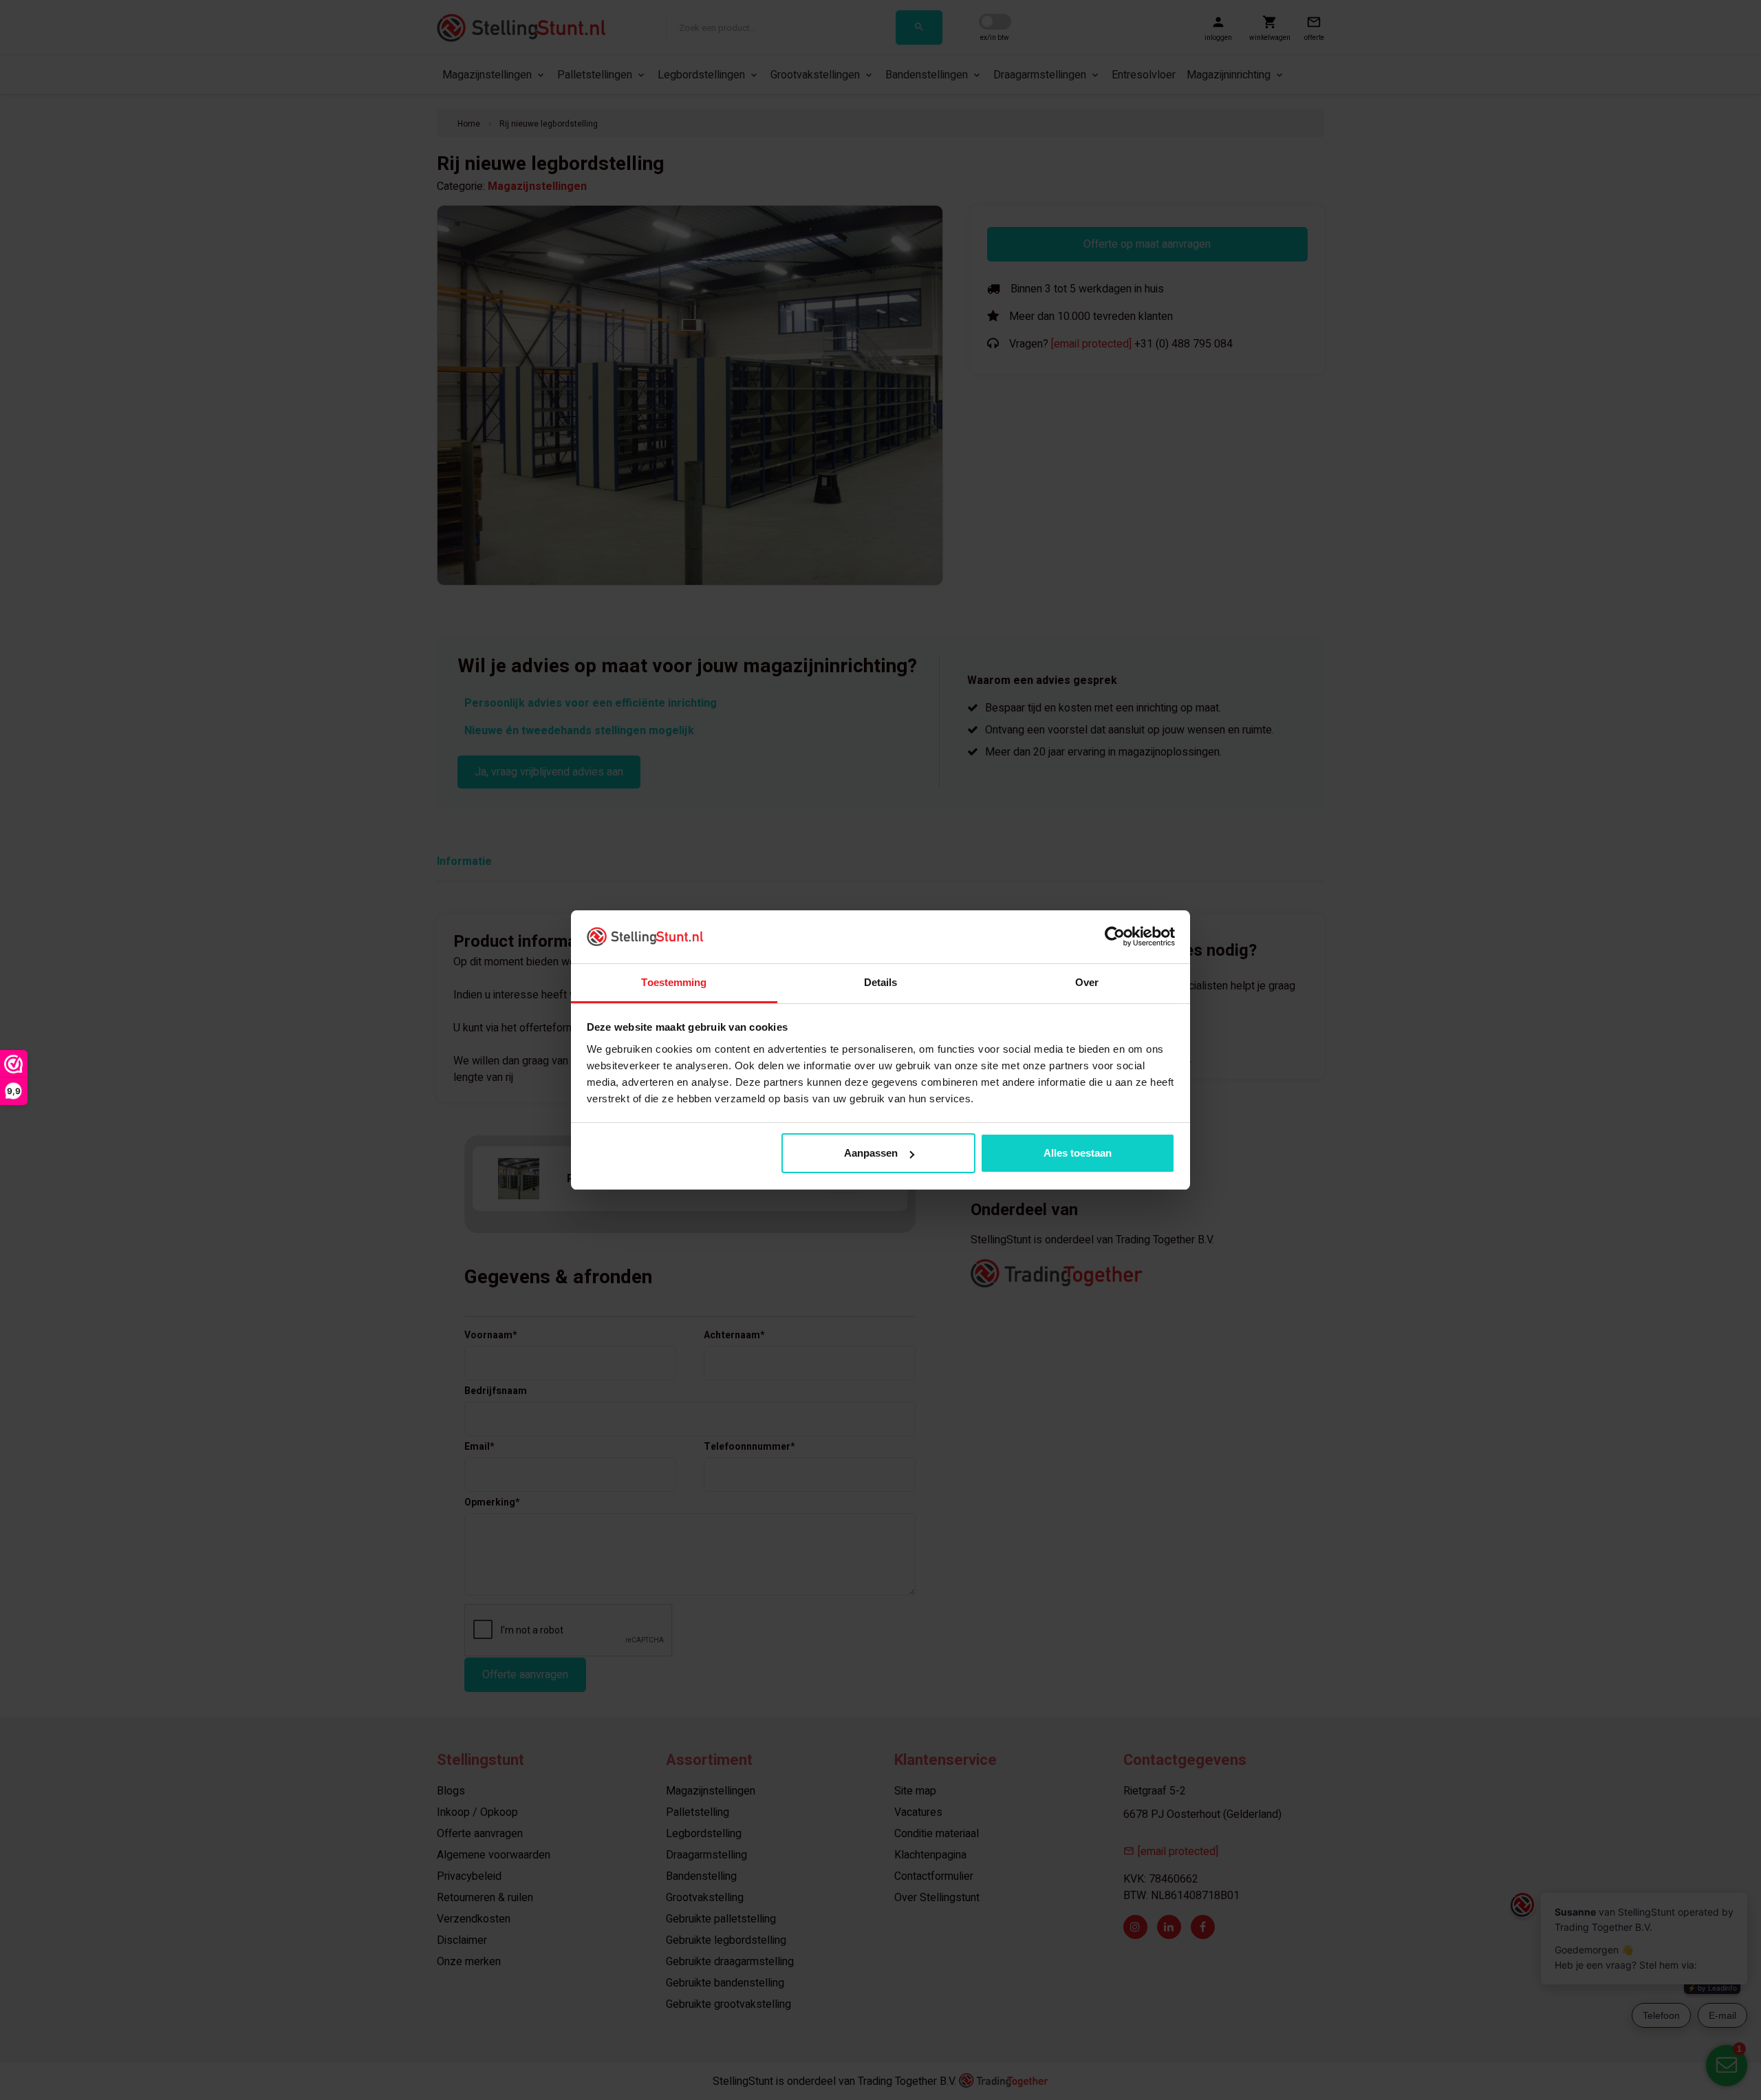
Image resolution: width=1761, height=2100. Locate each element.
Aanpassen (871, 1153)
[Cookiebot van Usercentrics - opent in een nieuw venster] (1115, 936)
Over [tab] (1087, 982)
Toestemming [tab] (674, 982)
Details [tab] (881, 982)
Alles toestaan (1078, 1153)
